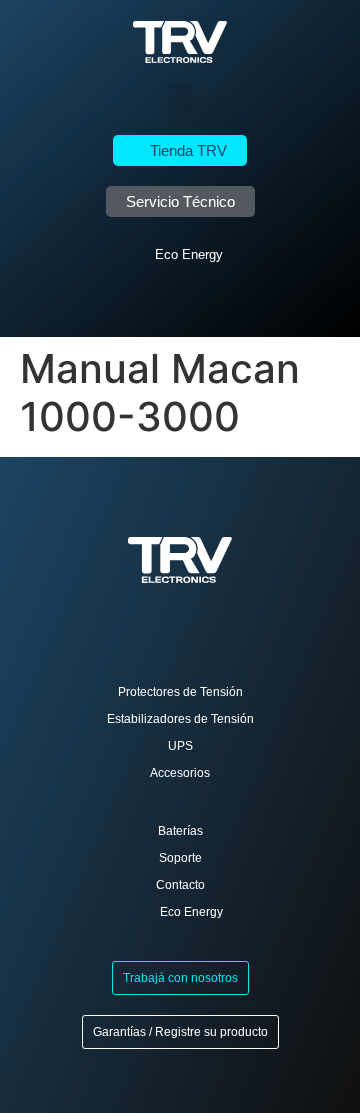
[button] (180, 99)
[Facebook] (166, 304)
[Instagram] (195, 304)
